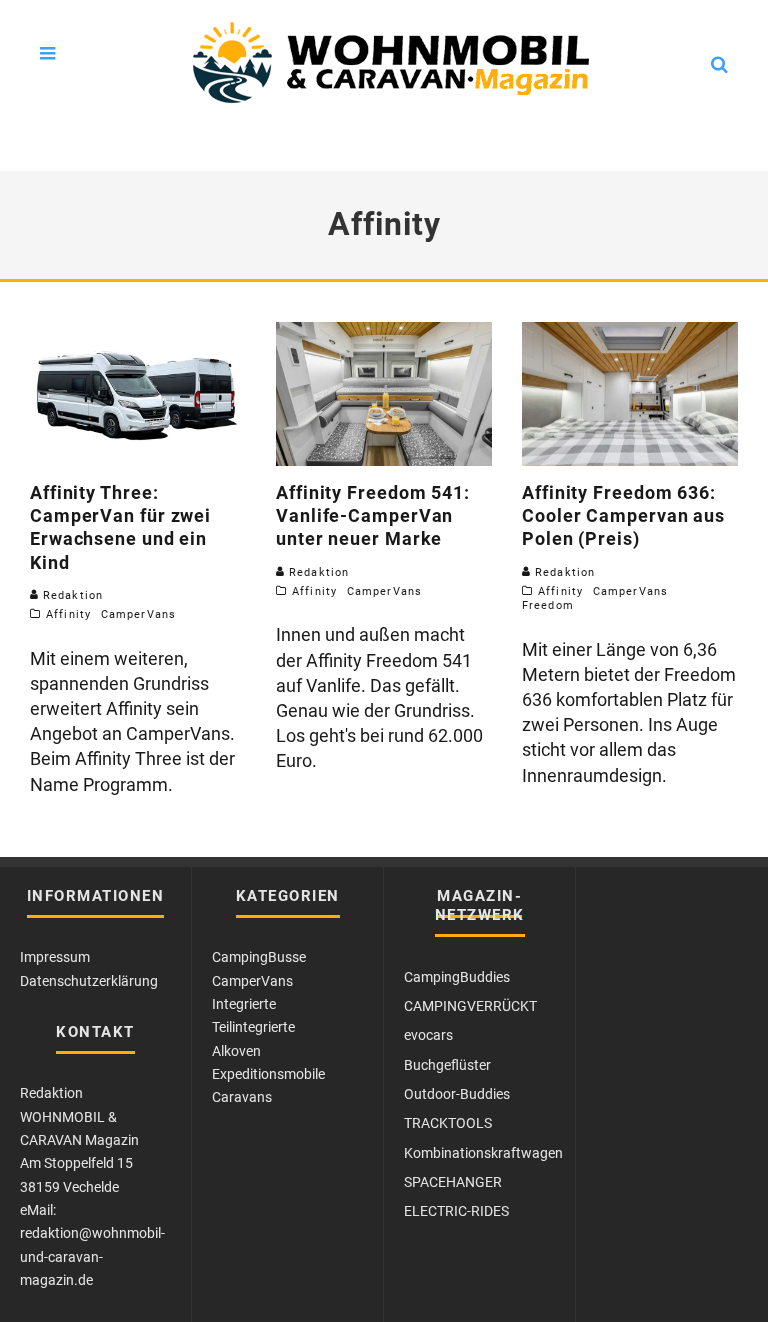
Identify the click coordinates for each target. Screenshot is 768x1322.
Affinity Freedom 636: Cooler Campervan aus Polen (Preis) (623, 516)
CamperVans (138, 614)
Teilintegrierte (253, 1027)
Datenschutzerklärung (89, 981)
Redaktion (71, 595)
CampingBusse (259, 957)
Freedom (548, 605)
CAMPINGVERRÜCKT (470, 1006)
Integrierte (244, 1004)
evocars (428, 1035)
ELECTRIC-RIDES (456, 1211)
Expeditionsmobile (268, 1074)
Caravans (242, 1097)
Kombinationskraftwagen (483, 1153)
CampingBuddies (457, 977)
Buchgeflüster (447, 1065)
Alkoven (236, 1051)
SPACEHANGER (453, 1182)
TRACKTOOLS (448, 1123)
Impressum (55, 957)
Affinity (68, 614)
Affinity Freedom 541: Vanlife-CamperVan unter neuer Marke (373, 516)
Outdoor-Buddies (457, 1094)
